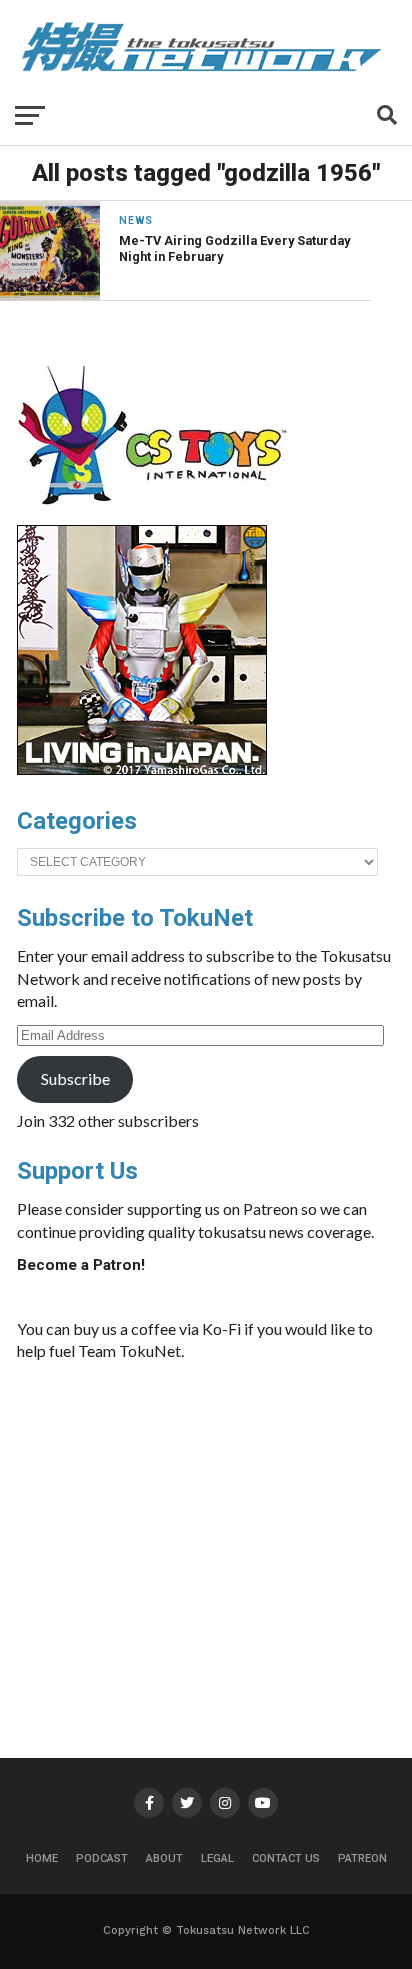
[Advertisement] (245, 1528)
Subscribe (75, 1078)
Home (42, 1858)
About (164, 1858)
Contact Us (286, 1858)
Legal (217, 1858)
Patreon (362, 1858)
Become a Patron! (81, 1265)
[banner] (142, 770)
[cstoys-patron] (159, 515)
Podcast (102, 1858)
